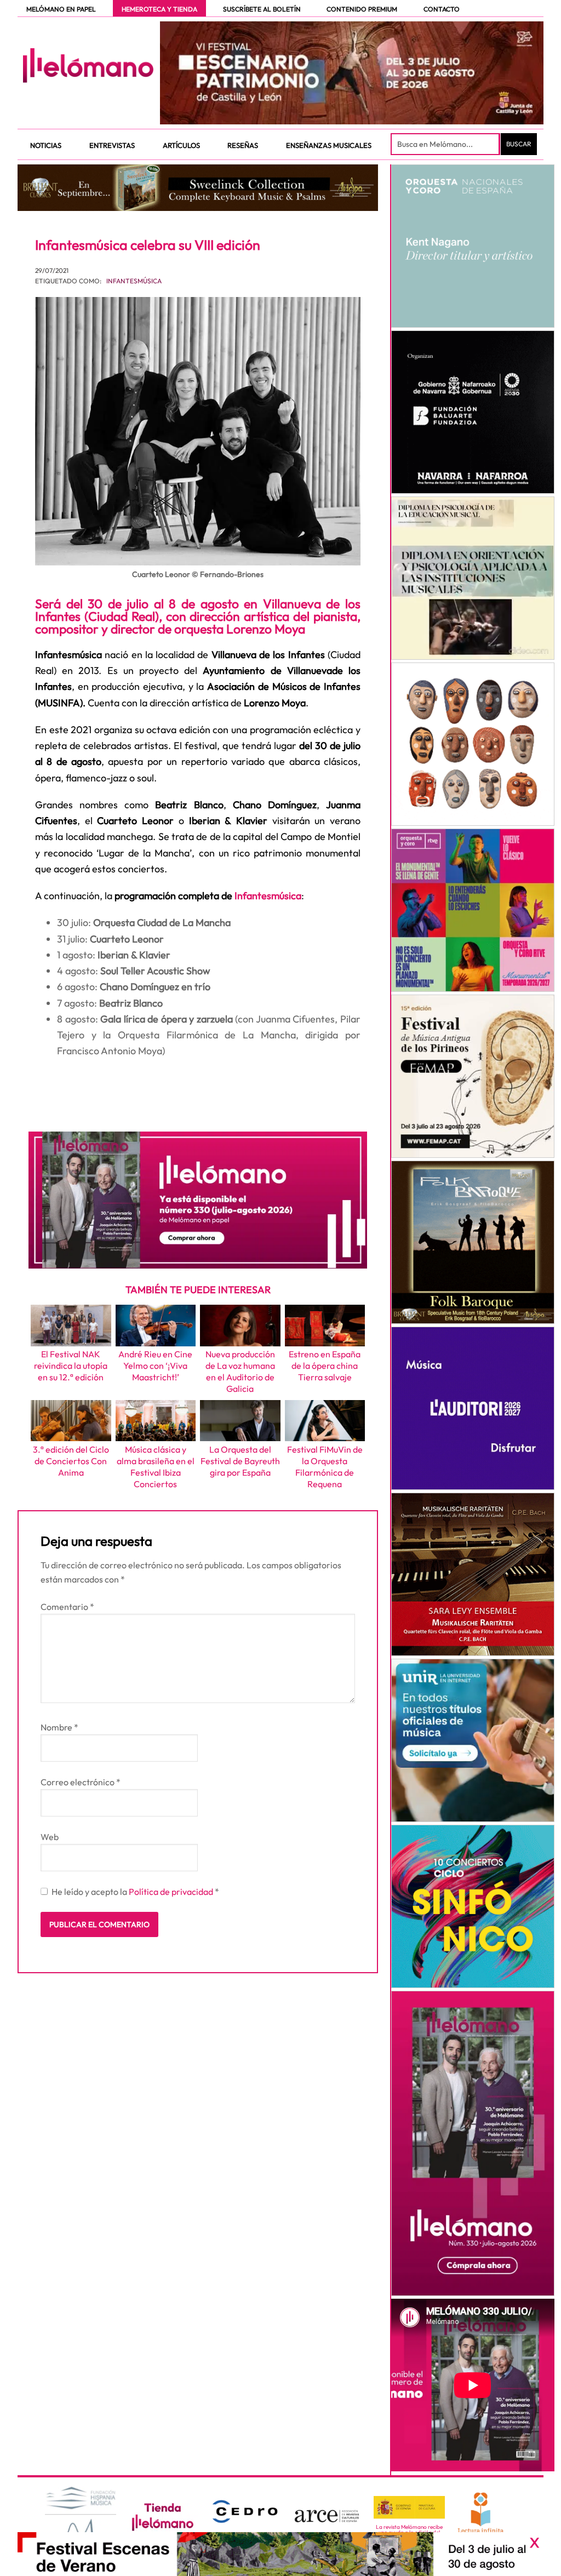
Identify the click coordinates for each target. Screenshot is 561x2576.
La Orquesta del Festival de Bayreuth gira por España (240, 1461)
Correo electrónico (81, 1782)
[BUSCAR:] (446, 144)
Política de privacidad (172, 1892)
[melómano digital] (473, 246)
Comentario (67, 1607)
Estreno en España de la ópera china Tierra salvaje (325, 1366)
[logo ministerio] (409, 2508)
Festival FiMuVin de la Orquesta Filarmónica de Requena (325, 1466)
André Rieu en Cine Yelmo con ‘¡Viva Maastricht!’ (155, 1366)
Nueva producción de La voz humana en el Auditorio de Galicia (240, 1371)
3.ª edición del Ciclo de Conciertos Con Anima (71, 1461)
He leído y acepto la (135, 1892)
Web (50, 1837)
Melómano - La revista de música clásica (88, 65)
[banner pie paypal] (280, 2554)
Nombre (59, 1727)
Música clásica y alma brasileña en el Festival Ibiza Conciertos (156, 1466)
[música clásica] (473, 1740)
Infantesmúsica (134, 281)
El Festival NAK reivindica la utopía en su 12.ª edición (71, 1366)
